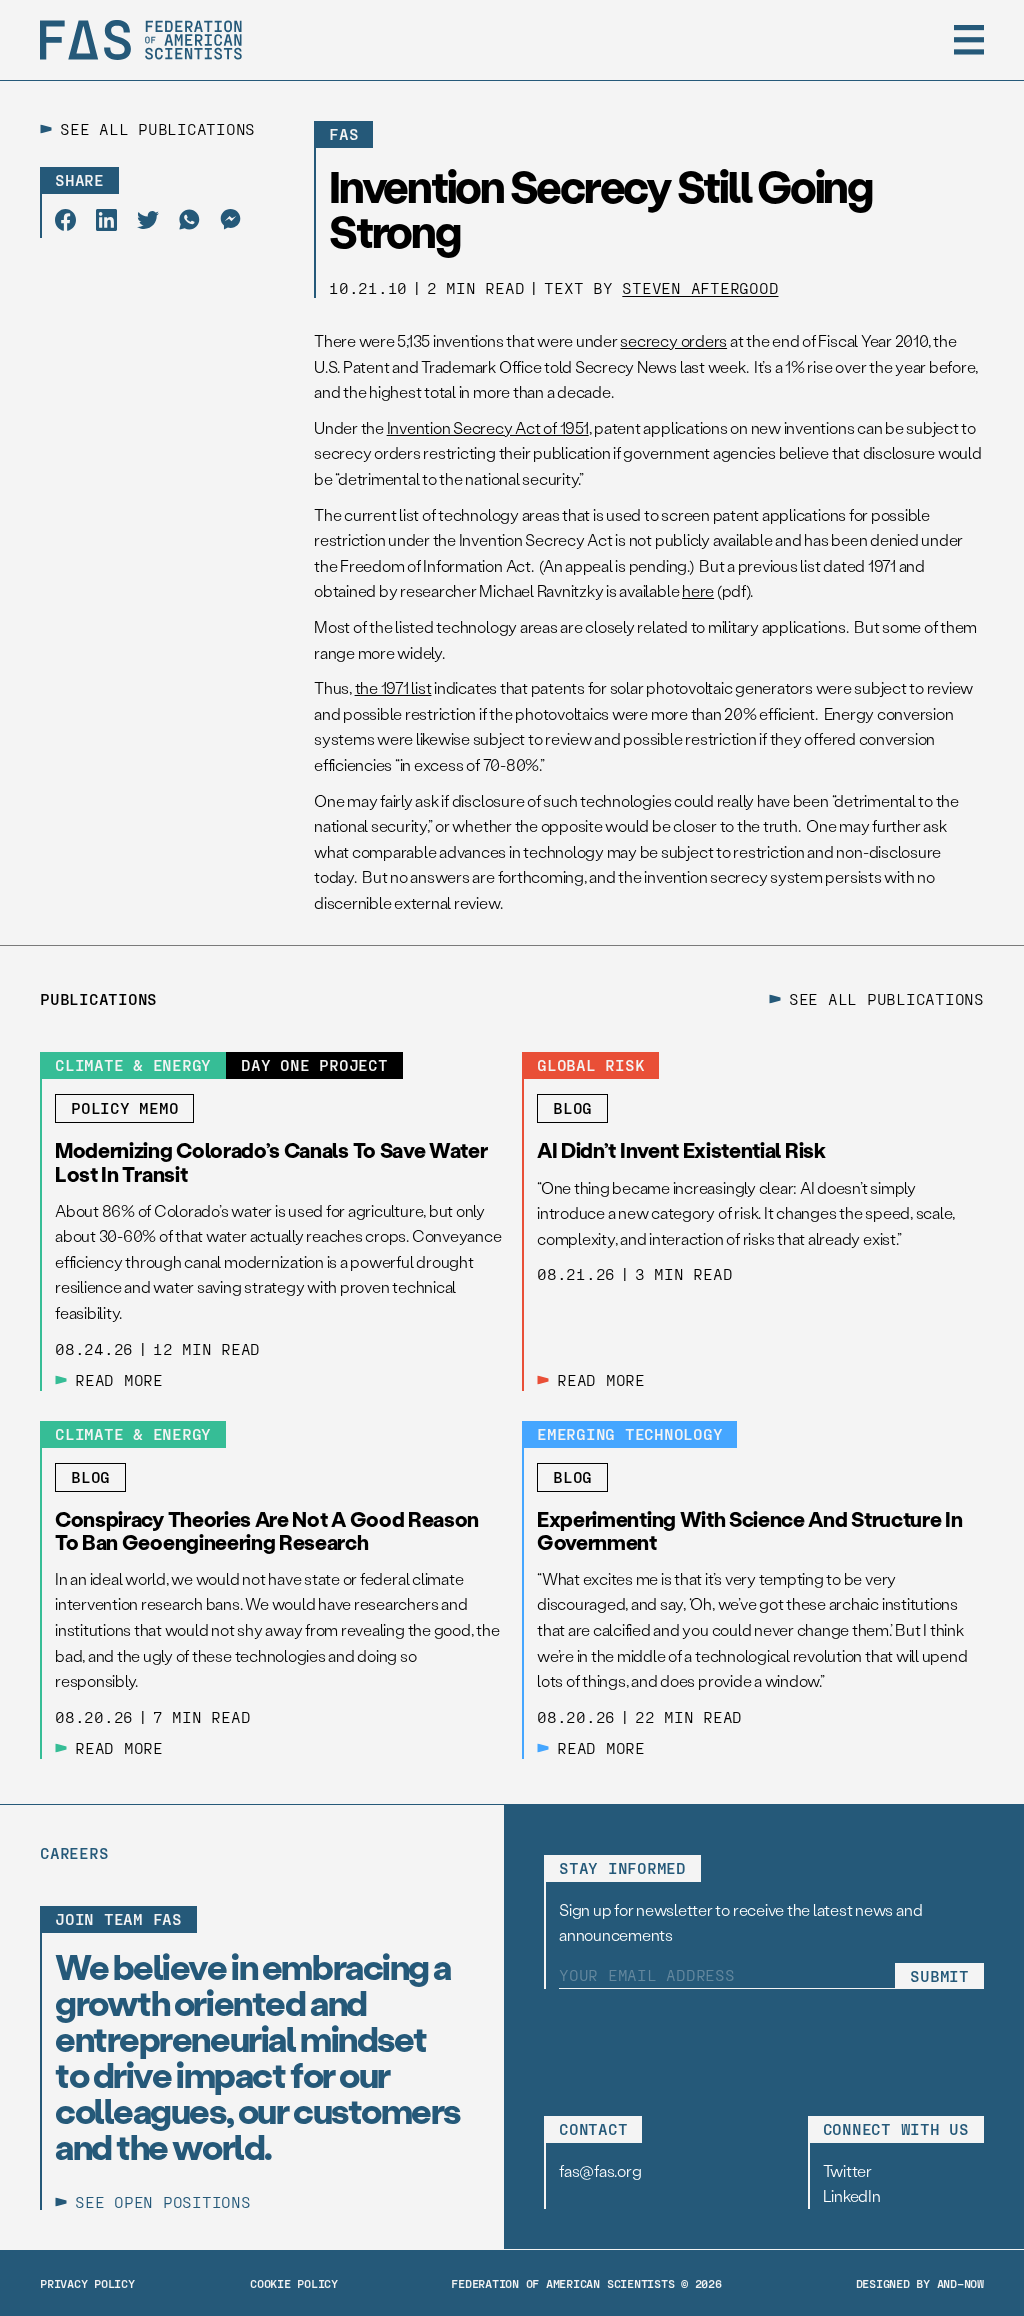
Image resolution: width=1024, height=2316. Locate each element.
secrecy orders (673, 340)
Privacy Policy (87, 2283)
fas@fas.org (600, 2170)
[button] (969, 40)
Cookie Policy (294, 2283)
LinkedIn (852, 2195)
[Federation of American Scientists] (141, 40)
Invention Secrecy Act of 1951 (488, 427)
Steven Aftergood (700, 287)
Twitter (847, 2170)
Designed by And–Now (920, 2283)
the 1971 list (393, 687)
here (698, 590)
